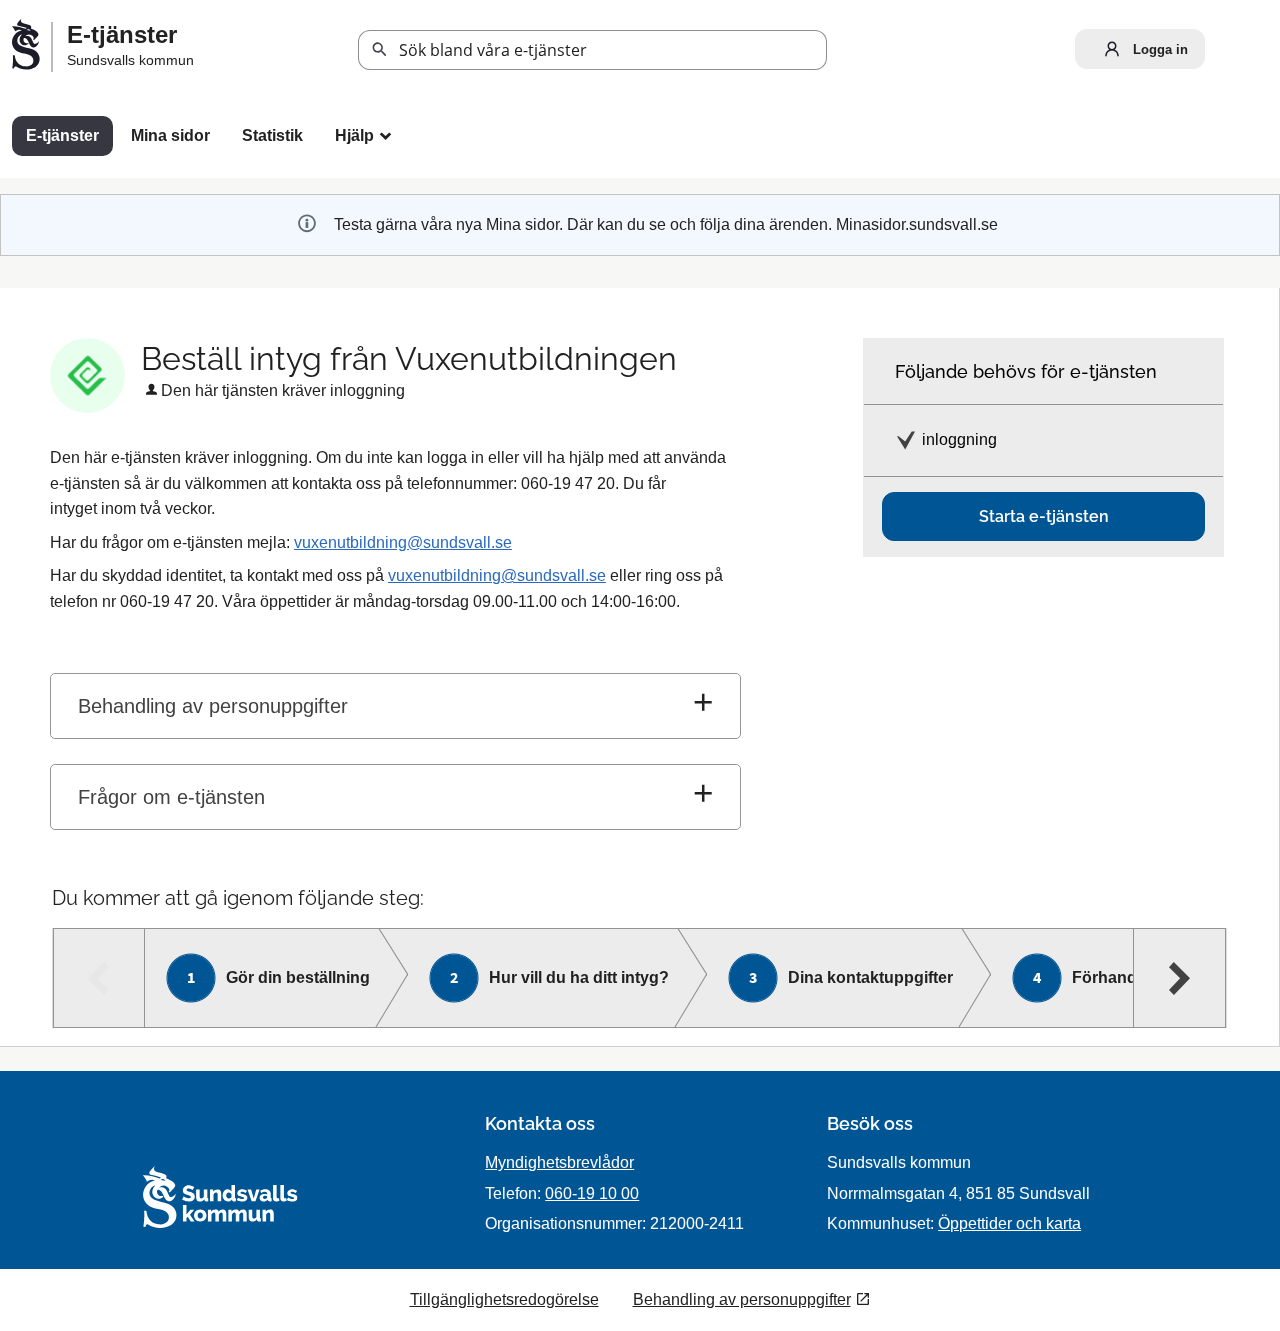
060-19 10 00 (592, 1193)
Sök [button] (380, 50)
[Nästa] (1178, 978)
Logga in (1158, 49)
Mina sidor (170, 135)
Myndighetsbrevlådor (559, 1162)
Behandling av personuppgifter (213, 706)
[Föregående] (99, 978)
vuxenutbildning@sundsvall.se (403, 542)
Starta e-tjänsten (1044, 516)
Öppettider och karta (1009, 1223)
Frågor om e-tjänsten (171, 797)
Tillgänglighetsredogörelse (504, 1299)
